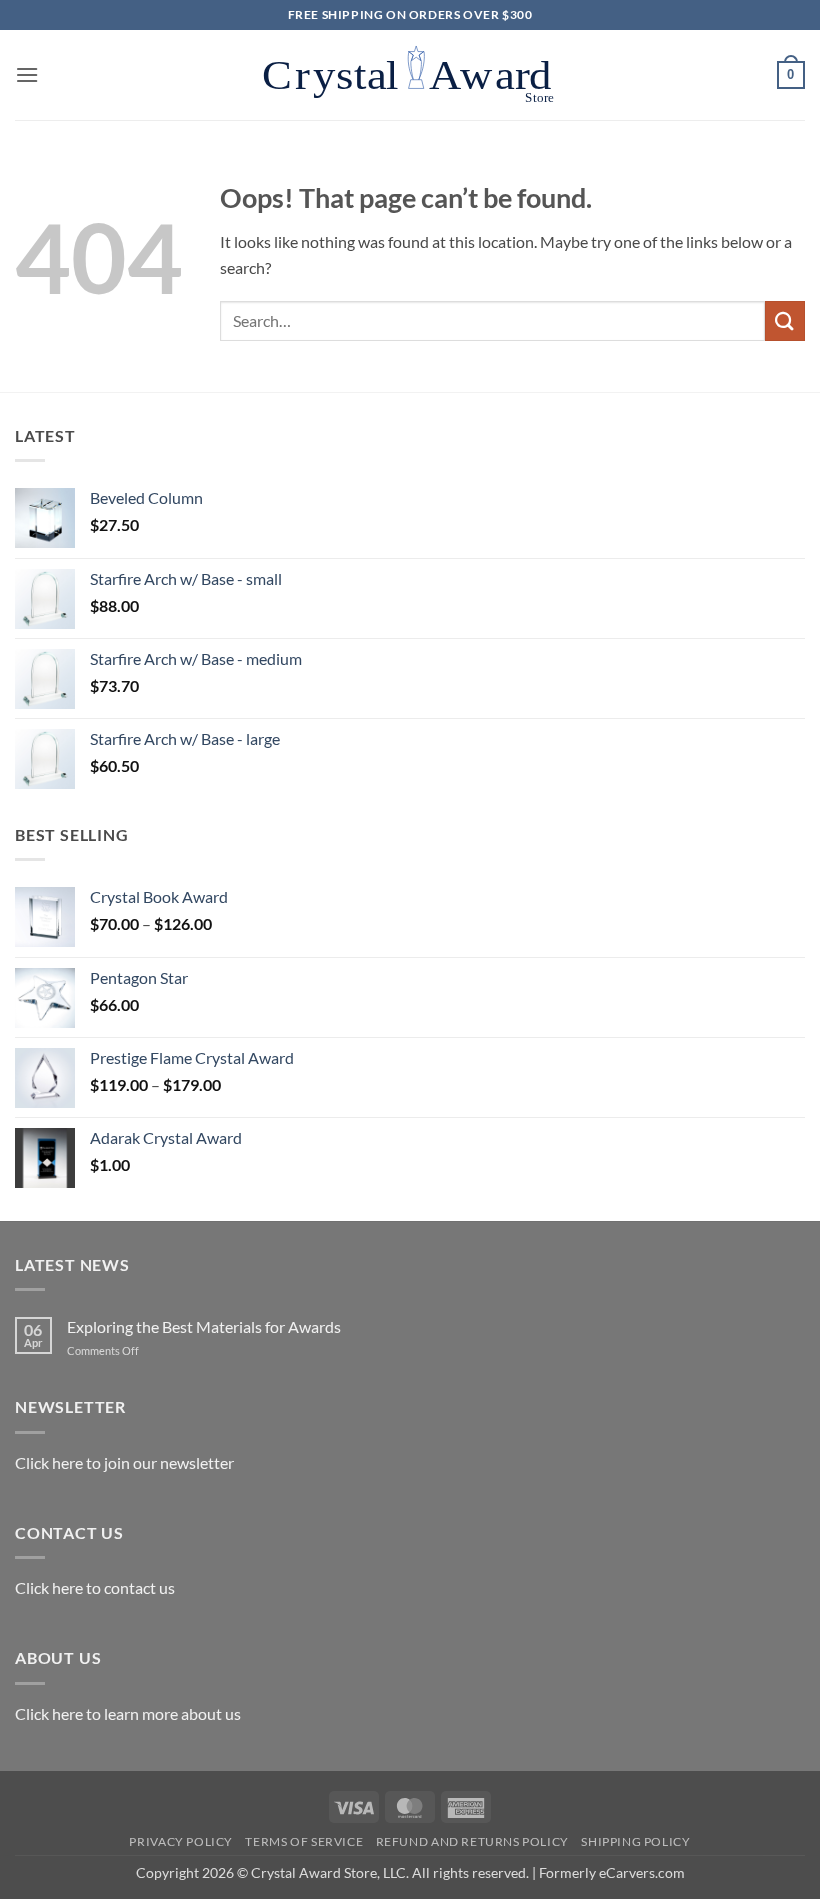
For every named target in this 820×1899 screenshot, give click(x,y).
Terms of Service (304, 1841)
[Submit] (785, 320)
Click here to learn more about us (128, 1713)
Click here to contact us (95, 1587)
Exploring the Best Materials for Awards (204, 1326)
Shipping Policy (635, 1841)
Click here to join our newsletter (124, 1462)
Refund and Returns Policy (472, 1841)
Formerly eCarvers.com (612, 1872)
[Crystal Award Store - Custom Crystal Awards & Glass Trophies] (410, 75)
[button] (27, 74)
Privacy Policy (181, 1841)
